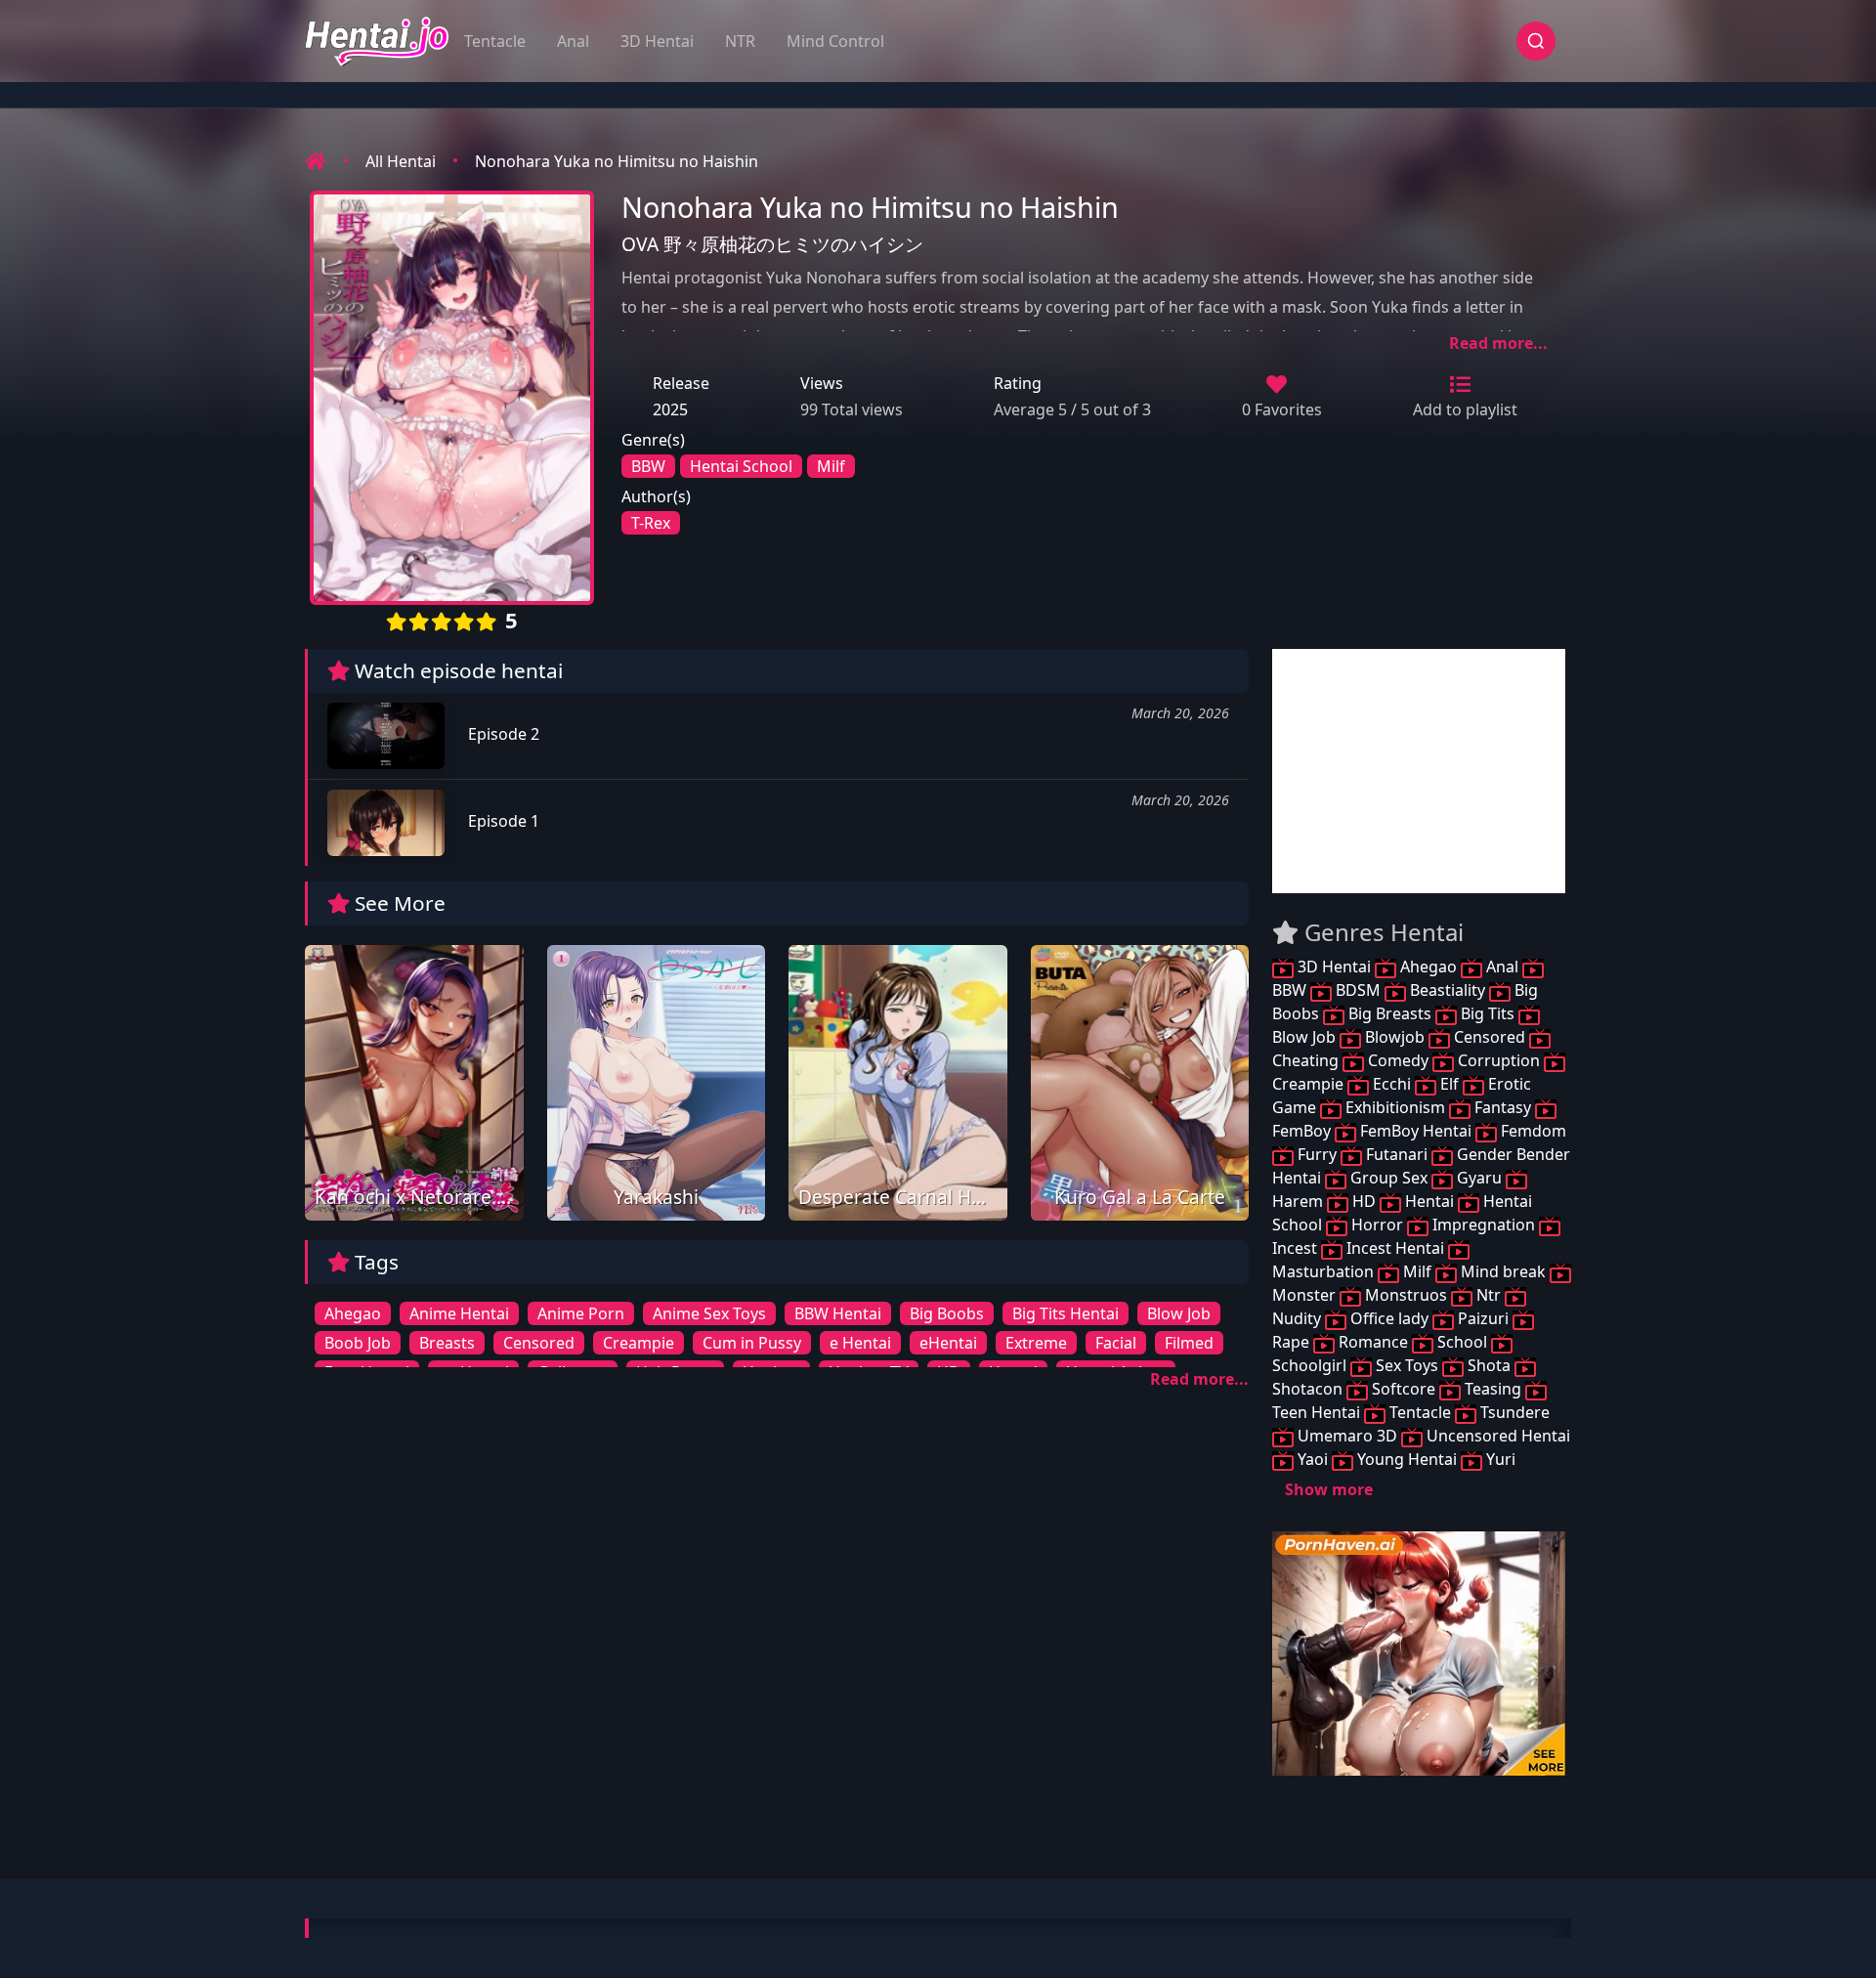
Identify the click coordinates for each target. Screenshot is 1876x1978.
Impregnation (1484, 1225)
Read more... (1498, 343)
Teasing (1493, 1389)
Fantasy (1503, 1107)
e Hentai (860, 1343)
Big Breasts (1390, 1013)
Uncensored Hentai (1496, 1436)
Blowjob (1395, 1037)
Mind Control (835, 41)
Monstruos (1406, 1295)
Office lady (1389, 1318)
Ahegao (353, 1313)
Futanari (1397, 1154)
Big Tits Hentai (1066, 1313)
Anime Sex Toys (709, 1313)
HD (1364, 1201)
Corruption (1499, 1060)
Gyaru (1479, 1178)
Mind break (1503, 1271)
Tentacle (495, 41)
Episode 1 (502, 821)
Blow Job (1179, 1313)
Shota (1489, 1365)
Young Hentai (1407, 1459)
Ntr (1489, 1295)
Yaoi (1313, 1459)
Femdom (1532, 1131)
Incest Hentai (1395, 1248)
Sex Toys (1407, 1365)
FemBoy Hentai (1416, 1131)
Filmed (1189, 1343)
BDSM (1358, 990)
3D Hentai (657, 41)
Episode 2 (502, 734)
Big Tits (1488, 1013)
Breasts (447, 1343)
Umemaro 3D (1347, 1436)
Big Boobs (947, 1313)
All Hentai (401, 161)
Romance (1373, 1342)
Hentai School (741, 466)
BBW (648, 466)
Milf (831, 466)
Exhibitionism (1395, 1107)
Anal (573, 41)
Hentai (1429, 1201)
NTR (740, 41)
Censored (539, 1343)
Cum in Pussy (752, 1343)
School (1462, 1342)
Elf (1450, 1084)
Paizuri (1483, 1318)
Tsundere (1513, 1412)
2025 (670, 409)
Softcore (1404, 1389)
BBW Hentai (838, 1313)
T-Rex (651, 523)
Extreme (1036, 1343)
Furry (1317, 1154)
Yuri (1499, 1459)
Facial (1116, 1343)
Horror (1377, 1225)
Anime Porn (581, 1313)
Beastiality (1448, 990)
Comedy (1398, 1060)
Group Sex (1389, 1178)
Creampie (639, 1343)
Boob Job (358, 1343)
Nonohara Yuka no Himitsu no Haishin (617, 161)
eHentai (948, 1343)
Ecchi (1392, 1084)
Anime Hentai (459, 1313)
